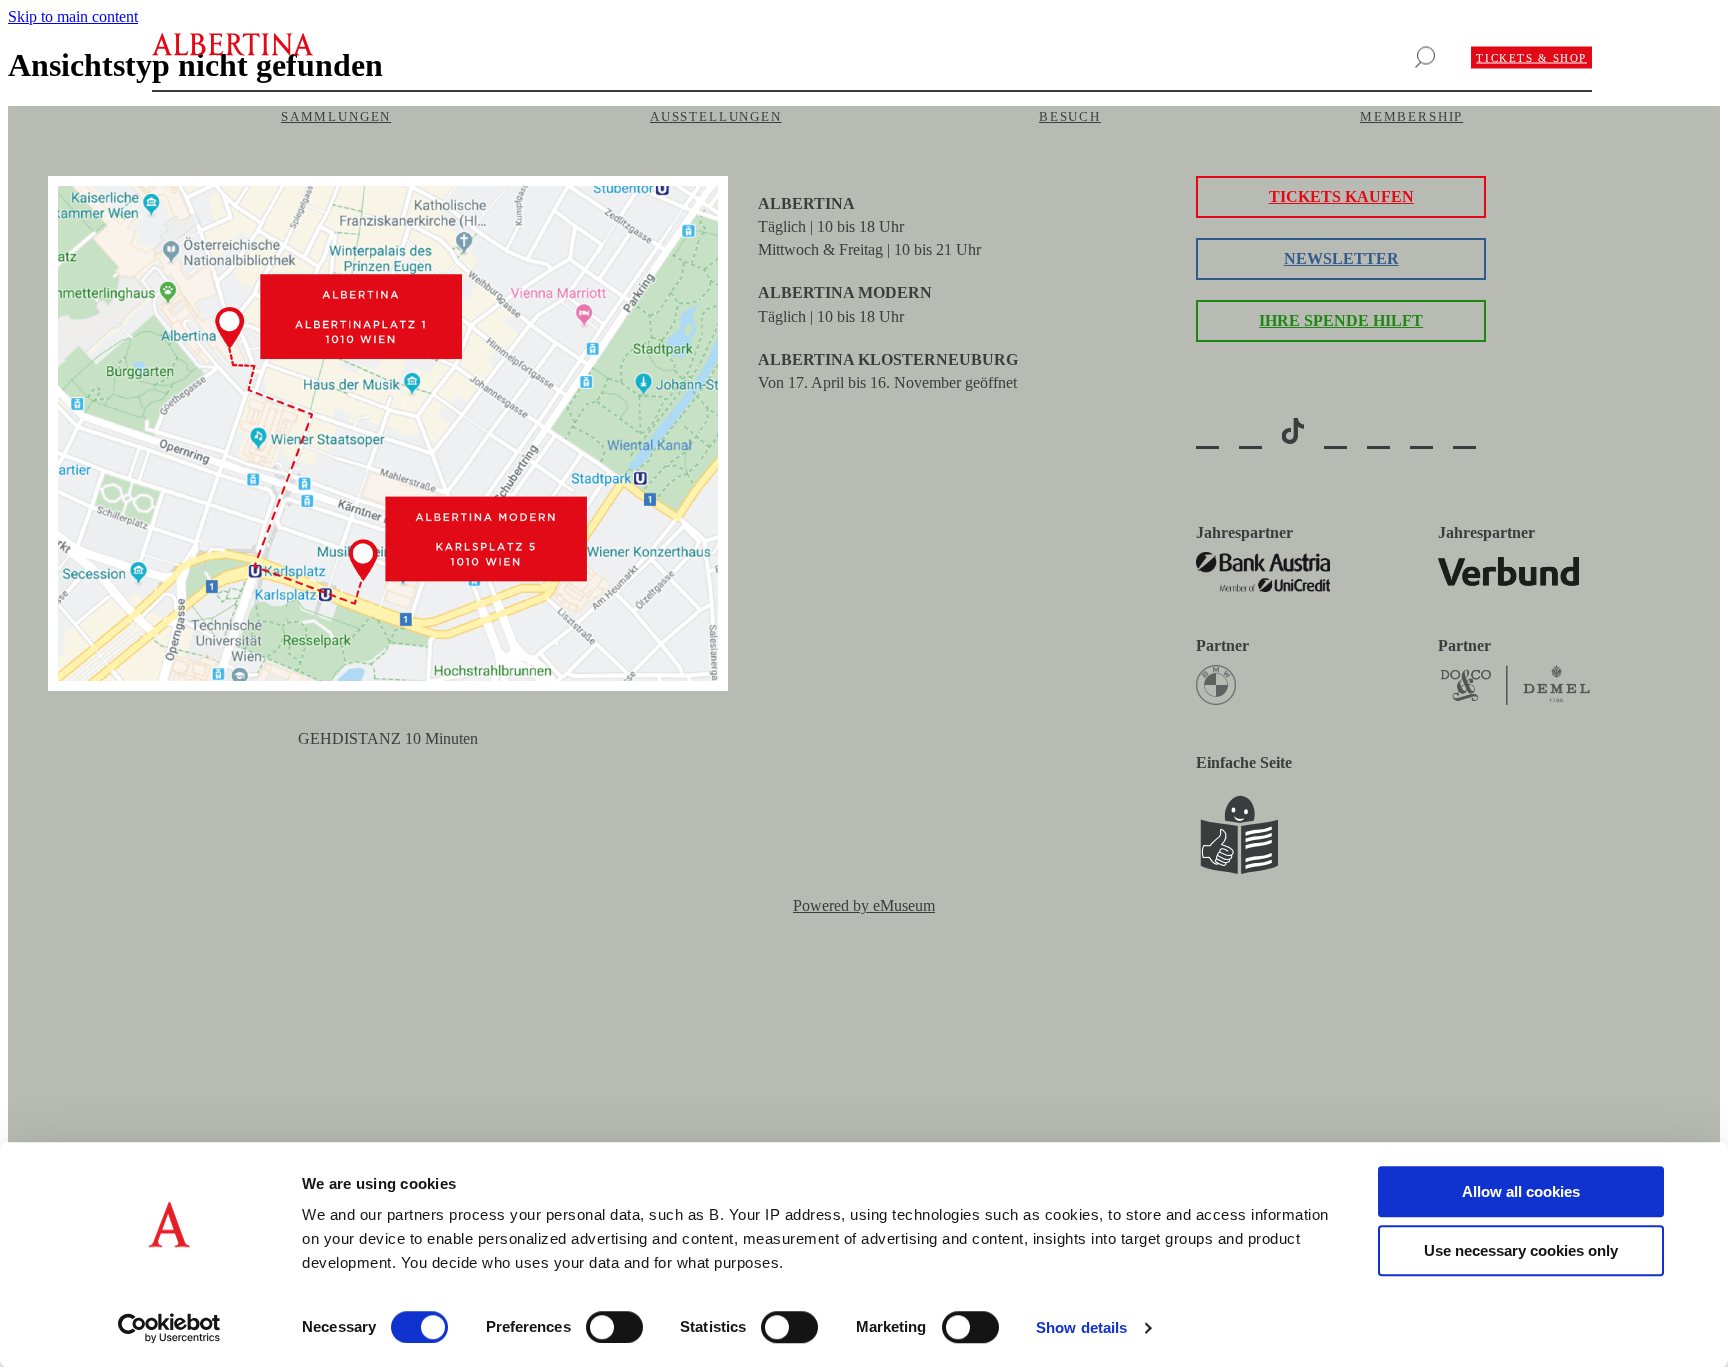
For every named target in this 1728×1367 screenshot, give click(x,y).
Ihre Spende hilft (1341, 320)
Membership (1411, 116)
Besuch (1070, 116)
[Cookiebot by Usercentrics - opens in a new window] (169, 1328)
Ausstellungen (716, 116)
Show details (1081, 1327)
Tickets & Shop (1531, 58)
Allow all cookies (1521, 1191)
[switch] (614, 1327)
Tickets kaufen (1341, 196)
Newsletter (1341, 258)
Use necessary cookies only (1521, 1250)
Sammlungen (336, 116)
